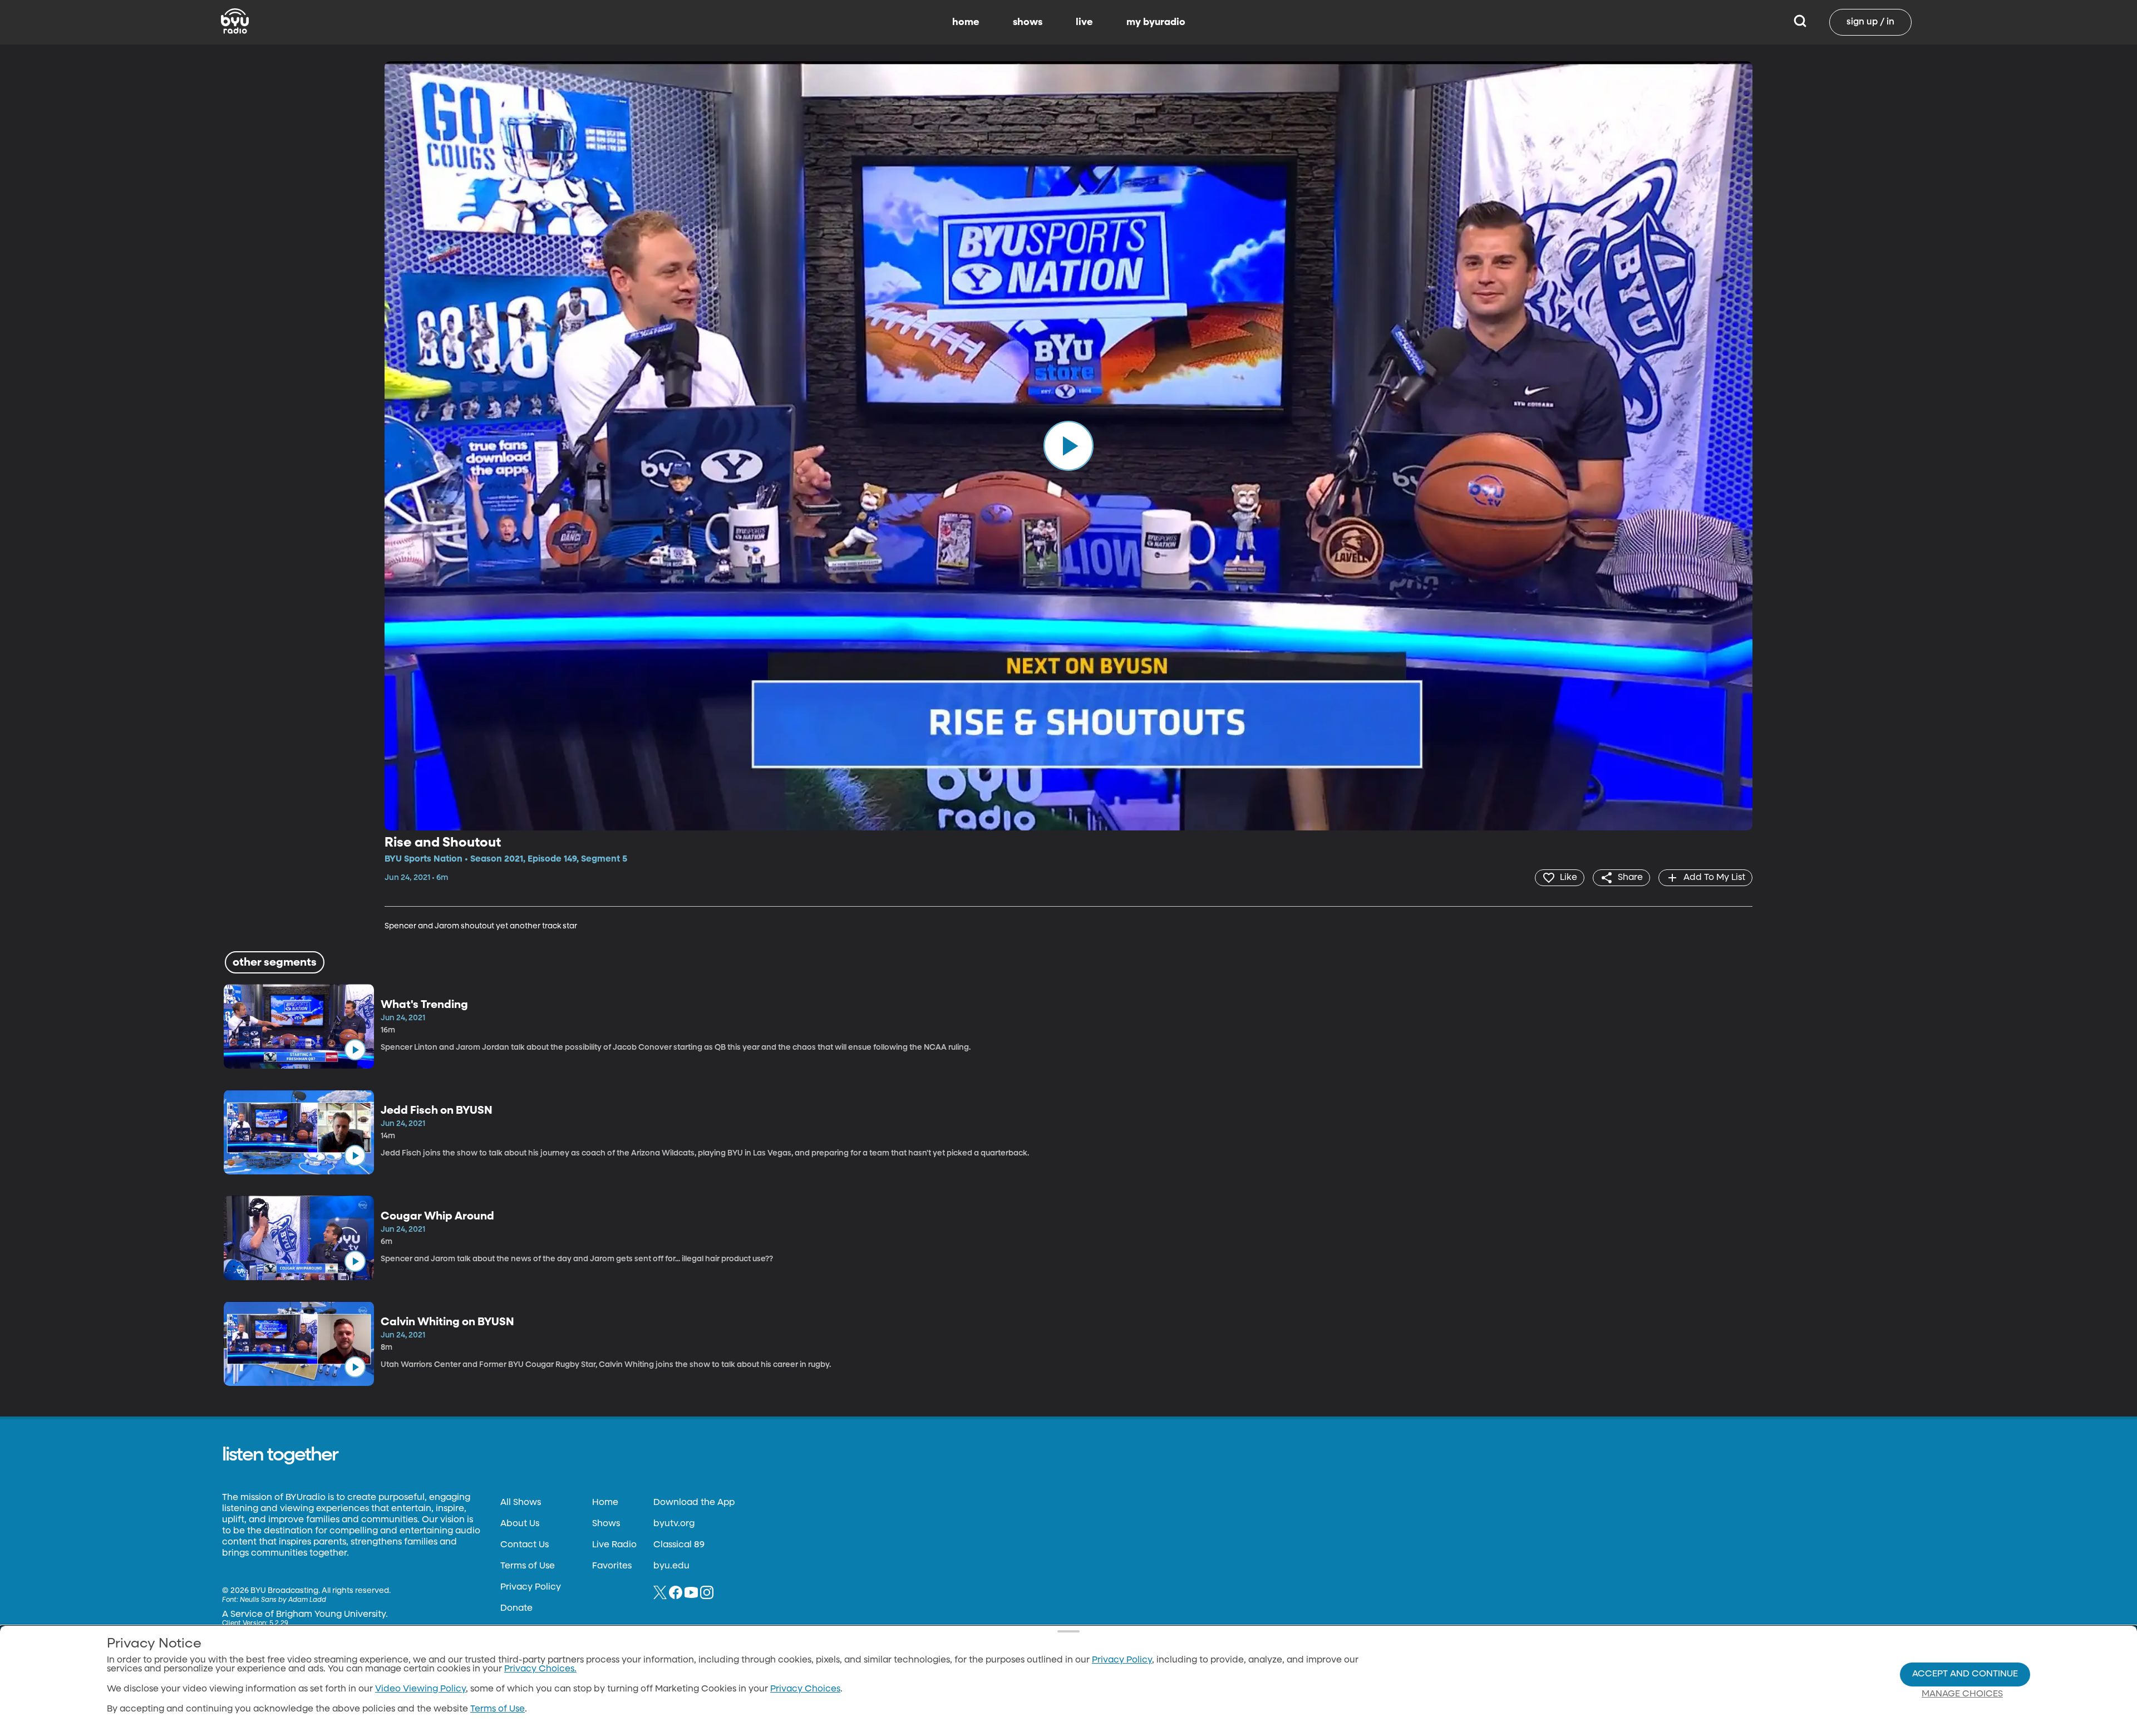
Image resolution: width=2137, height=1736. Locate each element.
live (1084, 22)
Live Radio (614, 1545)
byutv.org (674, 1524)
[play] (1068, 446)
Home (605, 1503)
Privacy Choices (805, 1689)
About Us (520, 1524)
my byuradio (1156, 22)
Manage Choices (1962, 1694)
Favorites (612, 1566)
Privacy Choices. (540, 1669)
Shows (606, 1524)
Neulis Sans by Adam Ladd (283, 1600)
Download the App (694, 1503)
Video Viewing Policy (420, 1689)
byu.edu (671, 1566)
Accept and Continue (1965, 1674)
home (966, 22)
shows (1028, 22)
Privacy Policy (531, 1587)
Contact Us (525, 1545)
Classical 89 (679, 1545)
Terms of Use (528, 1566)
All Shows (521, 1503)
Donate (516, 1609)
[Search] (1800, 22)
